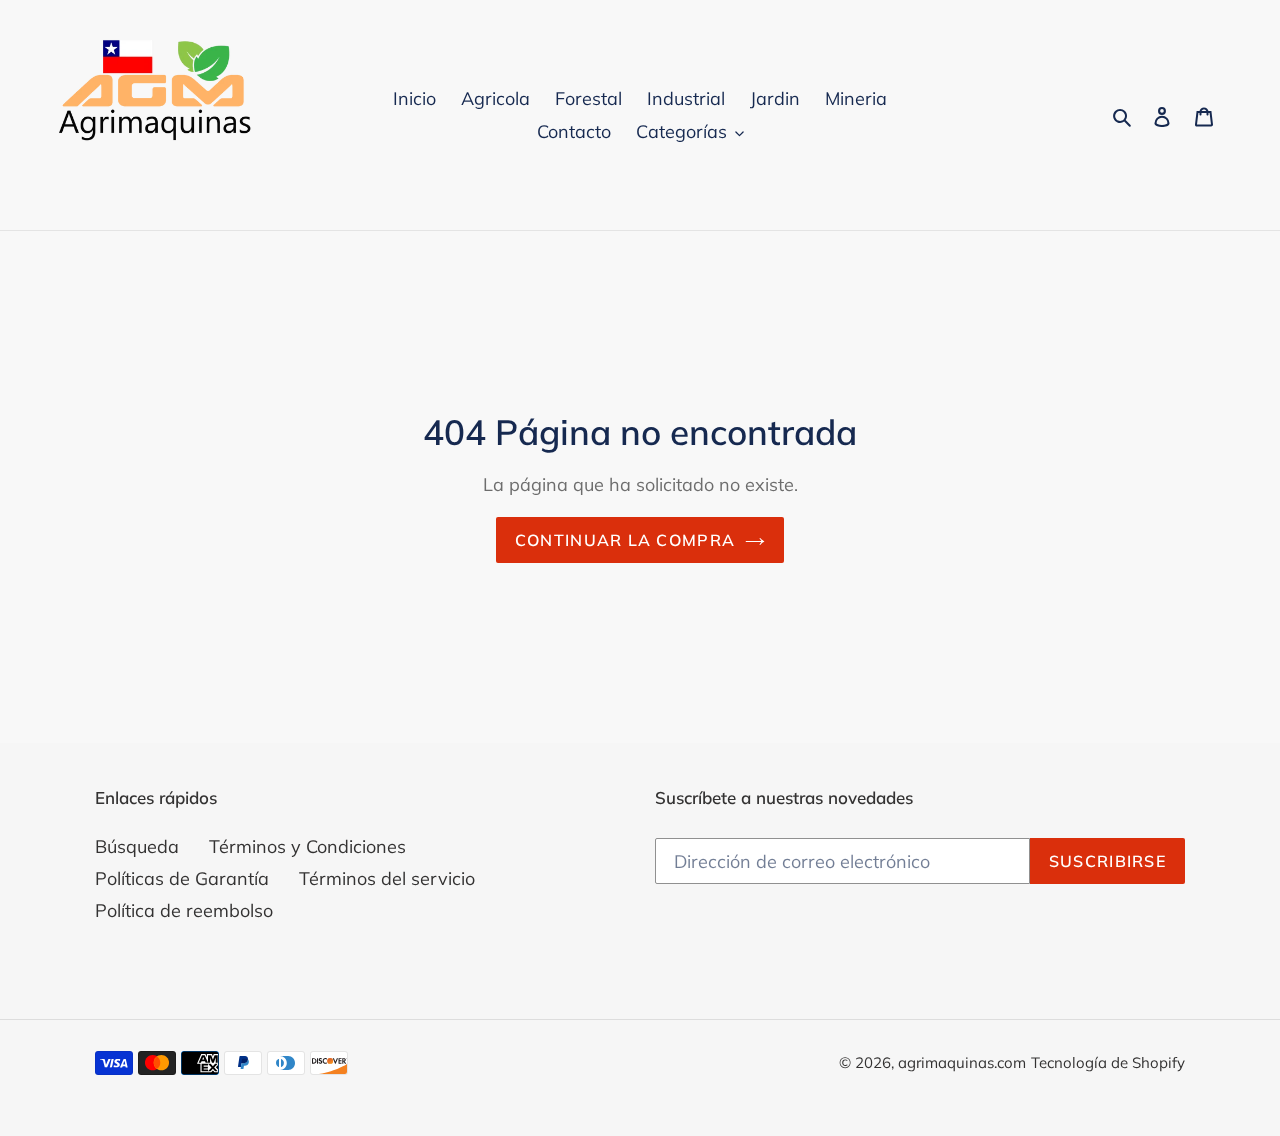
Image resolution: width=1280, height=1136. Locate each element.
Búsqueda (137, 846)
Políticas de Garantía (182, 878)
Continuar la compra (625, 540)
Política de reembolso (184, 910)
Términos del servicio (387, 878)
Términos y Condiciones (307, 846)
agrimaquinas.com (962, 1062)
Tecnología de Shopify (1108, 1062)
